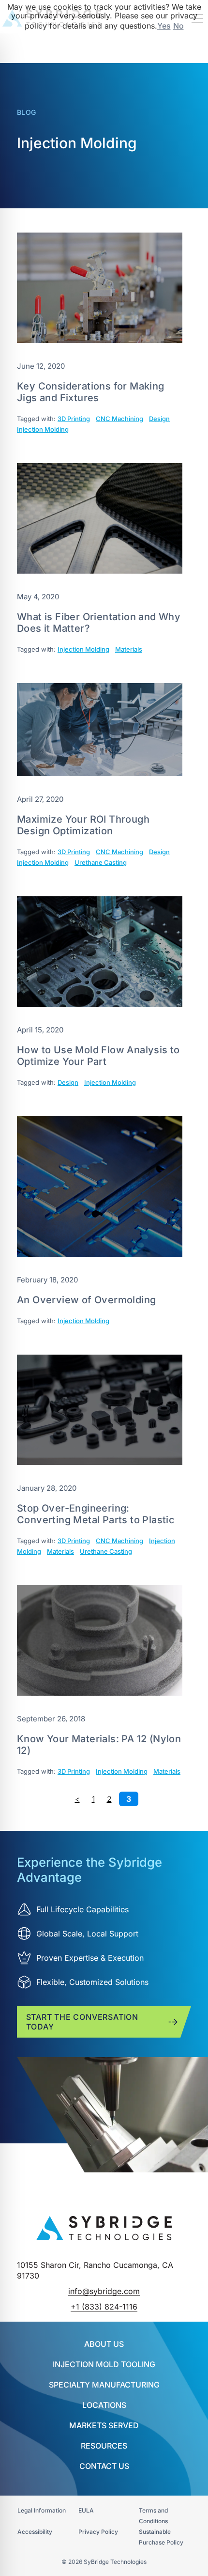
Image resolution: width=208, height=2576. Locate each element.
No (178, 26)
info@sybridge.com (104, 2291)
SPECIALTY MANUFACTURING (104, 2385)
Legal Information (42, 2510)
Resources (104, 2446)
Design (159, 419)
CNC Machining (119, 419)
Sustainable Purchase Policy (161, 2537)
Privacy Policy (98, 2532)
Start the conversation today (82, 2022)
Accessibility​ (35, 2532)
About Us (104, 2344)
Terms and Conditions (153, 2516)
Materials (129, 649)
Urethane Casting (101, 862)
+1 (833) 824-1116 (104, 2307)
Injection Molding (43, 429)
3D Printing (74, 419)
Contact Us (104, 2466)
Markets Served (104, 2425)
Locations (104, 2405)
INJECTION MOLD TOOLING (104, 2364)
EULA (86, 2510)
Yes (164, 26)
